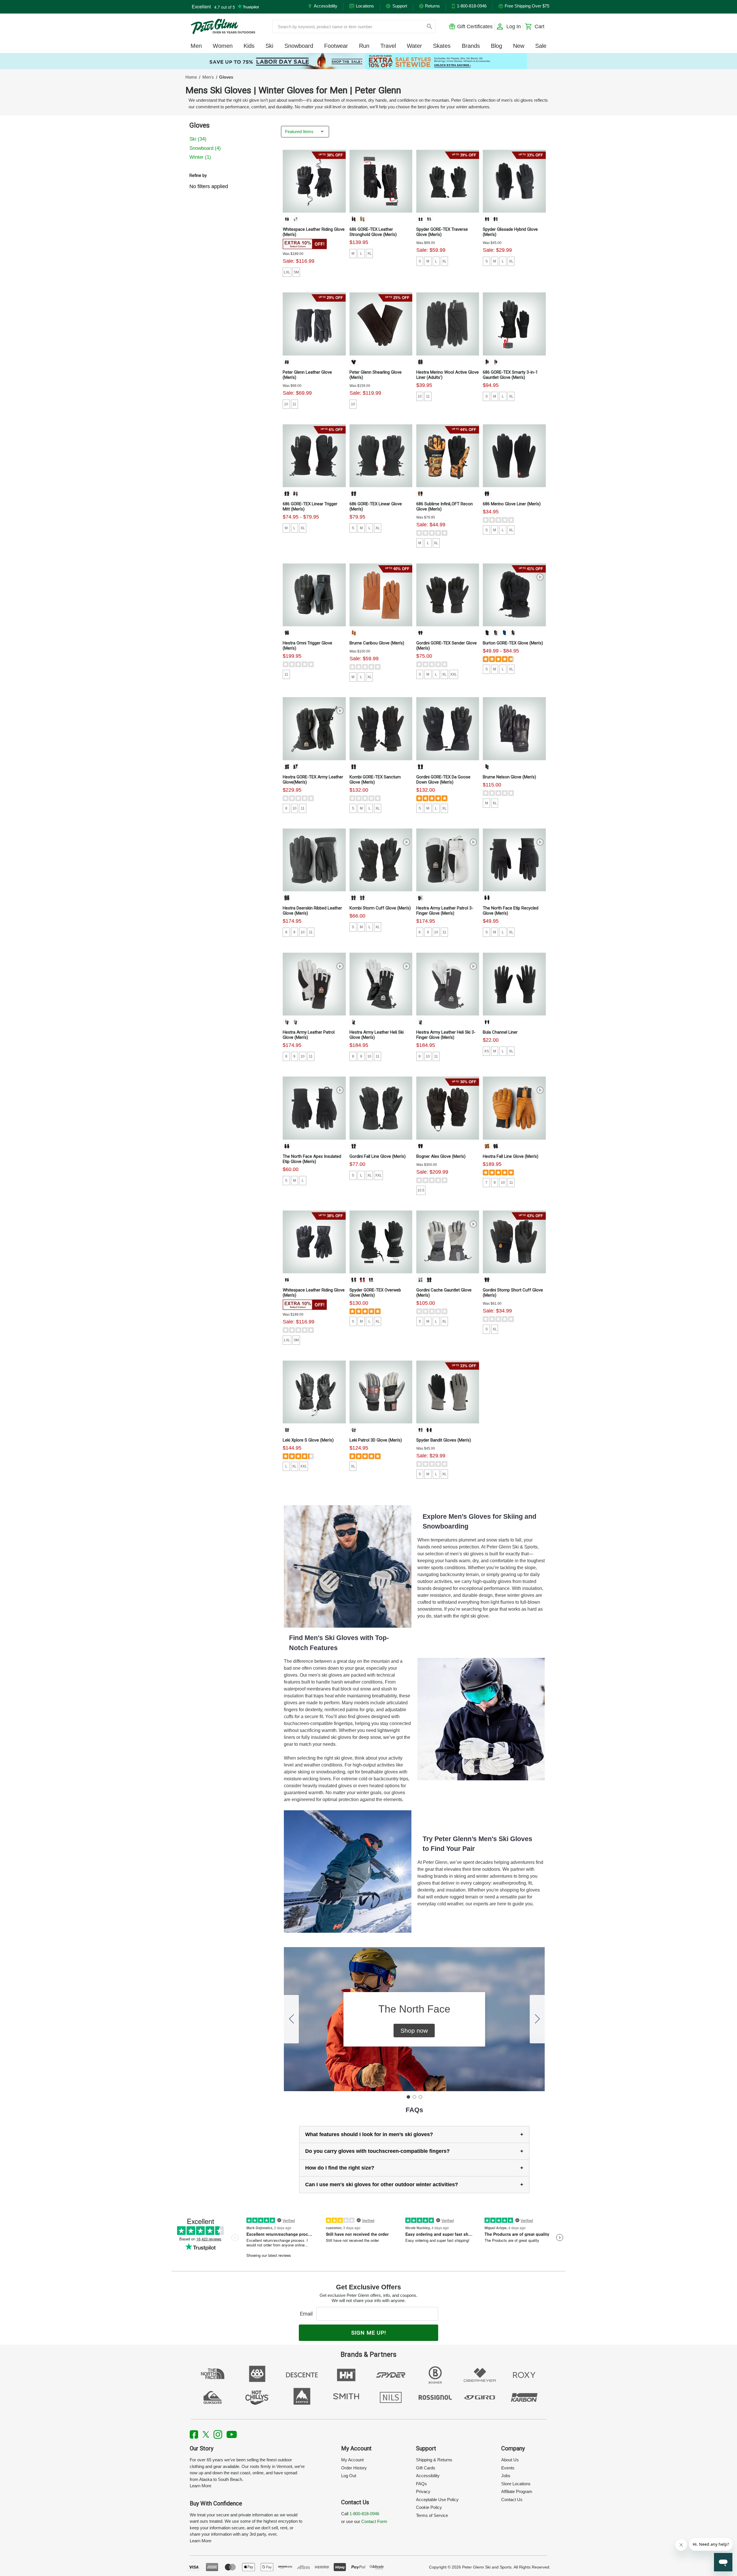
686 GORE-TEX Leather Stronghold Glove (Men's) (373, 232)
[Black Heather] (487, 493)
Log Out (349, 2476)
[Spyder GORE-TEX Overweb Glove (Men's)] (381, 1242)
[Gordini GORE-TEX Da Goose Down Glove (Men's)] (448, 729)
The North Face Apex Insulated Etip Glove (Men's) (312, 1159)
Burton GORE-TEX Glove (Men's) (513, 643)
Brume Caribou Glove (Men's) (377, 643)
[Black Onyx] (287, 219)
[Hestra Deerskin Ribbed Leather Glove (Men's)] (314, 860)
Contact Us (512, 2500)
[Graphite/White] (354, 1430)
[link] (368, 61)
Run (364, 46)
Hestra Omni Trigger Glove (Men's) (307, 646)
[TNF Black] (487, 898)
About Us (510, 2460)
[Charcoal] (495, 362)
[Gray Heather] (495, 633)
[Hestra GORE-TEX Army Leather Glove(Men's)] (314, 729)
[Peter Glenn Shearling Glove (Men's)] (381, 324)
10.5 (421, 1190)
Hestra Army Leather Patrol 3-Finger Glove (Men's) (445, 911)
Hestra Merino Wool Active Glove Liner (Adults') (448, 375)
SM (296, 272)
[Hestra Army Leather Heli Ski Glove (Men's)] (381, 984)
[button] (414, 2031)
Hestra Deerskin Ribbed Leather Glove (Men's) (312, 911)
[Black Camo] (295, 493)
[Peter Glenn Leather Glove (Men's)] (314, 324)
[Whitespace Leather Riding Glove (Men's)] (314, 181)
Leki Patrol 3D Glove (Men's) (376, 1440)
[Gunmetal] (362, 898)
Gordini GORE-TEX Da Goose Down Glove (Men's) (443, 780)
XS (487, 1051)
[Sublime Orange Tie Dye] (420, 493)
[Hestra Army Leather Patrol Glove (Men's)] (314, 984)
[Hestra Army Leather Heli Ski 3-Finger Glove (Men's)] (448, 984)
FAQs (421, 2484)
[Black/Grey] (287, 633)
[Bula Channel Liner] (514, 984)
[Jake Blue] (504, 633)
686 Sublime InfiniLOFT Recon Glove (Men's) (445, 506)
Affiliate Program (517, 2491)
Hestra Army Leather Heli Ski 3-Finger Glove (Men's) (446, 1035)
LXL (287, 272)
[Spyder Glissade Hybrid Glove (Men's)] (514, 181)
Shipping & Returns (434, 2460)
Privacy (423, 2491)
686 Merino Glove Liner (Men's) (512, 504)
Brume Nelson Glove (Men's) (509, 777)
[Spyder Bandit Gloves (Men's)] (448, 1392)
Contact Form (374, 2521)
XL (370, 254)
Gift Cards (426, 2468)
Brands (471, 46)
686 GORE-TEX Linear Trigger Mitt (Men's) (310, 506)
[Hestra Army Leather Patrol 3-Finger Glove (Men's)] (448, 860)
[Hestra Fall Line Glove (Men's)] (514, 1108)
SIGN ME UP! (369, 2333)
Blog (496, 46)
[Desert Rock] (513, 633)
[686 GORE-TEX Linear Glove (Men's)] (381, 456)
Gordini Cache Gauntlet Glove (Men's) (444, 1293)
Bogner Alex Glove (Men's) (441, 1156)
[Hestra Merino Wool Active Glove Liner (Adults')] (448, 324)
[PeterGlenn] (223, 27)
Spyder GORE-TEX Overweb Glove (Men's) (375, 1293)
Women (223, 46)
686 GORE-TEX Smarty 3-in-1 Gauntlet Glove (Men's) (510, 375)
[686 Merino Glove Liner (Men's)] (514, 456)
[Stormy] (429, 219)
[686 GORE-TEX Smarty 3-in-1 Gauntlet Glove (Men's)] (514, 324)
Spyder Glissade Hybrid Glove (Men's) (510, 232)
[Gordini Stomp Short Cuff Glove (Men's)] (514, 1242)
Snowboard (299, 46)
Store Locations (516, 2484)
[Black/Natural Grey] (295, 767)
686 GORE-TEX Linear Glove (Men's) (376, 506)
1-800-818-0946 (364, 2514)
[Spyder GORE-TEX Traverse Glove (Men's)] (448, 181)
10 (286, 404)
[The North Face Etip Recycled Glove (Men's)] (514, 860)
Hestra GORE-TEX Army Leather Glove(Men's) (313, 780)
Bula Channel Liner (500, 1032)
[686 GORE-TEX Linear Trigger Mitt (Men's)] (314, 456)
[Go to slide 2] (537, 2019)
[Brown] (354, 362)
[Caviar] (287, 1280)
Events (508, 2468)
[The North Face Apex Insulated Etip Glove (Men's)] (314, 1108)
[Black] (354, 219)
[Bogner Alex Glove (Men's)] (448, 1108)
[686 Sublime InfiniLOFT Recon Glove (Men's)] (448, 456)
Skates (442, 46)
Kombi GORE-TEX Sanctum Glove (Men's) (375, 780)
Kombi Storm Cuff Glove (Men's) (380, 908)
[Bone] (295, 219)
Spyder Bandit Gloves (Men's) (444, 1440)
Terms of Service (432, 2515)
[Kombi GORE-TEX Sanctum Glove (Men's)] (381, 729)
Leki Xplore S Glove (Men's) (308, 1440)
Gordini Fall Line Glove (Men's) (378, 1156)
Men (196, 46)
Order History (354, 2468)
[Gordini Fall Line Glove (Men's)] (381, 1108)
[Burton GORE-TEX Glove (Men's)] (514, 595)
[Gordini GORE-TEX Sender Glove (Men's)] (448, 595)
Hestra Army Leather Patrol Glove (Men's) (309, 1035)
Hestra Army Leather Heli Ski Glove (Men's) (377, 1035)
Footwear (336, 46)
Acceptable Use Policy (437, 2500)
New (519, 46)
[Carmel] (354, 633)
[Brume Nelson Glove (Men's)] (514, 729)
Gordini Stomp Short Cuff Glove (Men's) (513, 1293)
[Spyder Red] (362, 1280)
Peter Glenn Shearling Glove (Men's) (376, 375)
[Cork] (487, 1146)
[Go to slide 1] (408, 2097)
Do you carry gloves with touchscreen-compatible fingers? (377, 2151)
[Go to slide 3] (291, 2019)
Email (308, 2314)
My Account (352, 2460)
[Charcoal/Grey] (420, 362)
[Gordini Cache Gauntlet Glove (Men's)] (448, 1242)
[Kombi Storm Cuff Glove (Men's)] (381, 860)
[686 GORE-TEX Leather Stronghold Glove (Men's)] (381, 181)
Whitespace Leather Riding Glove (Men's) (314, 232)
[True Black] (487, 633)
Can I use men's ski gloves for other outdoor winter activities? (382, 2185)
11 (294, 404)
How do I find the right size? (340, 2168)
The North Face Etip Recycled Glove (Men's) (511, 911)
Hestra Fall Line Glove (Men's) (511, 1156)
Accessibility (428, 2476)
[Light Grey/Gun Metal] (420, 1280)
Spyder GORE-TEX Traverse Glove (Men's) (442, 232)
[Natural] (362, 219)
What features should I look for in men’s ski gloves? (369, 2134)
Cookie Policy (429, 2507)
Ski (269, 46)
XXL (454, 674)
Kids (249, 46)
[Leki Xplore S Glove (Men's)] (314, 1392)
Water (414, 46)
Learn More (201, 2486)
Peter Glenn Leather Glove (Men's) (307, 375)
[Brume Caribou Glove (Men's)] (381, 595)
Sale (541, 46)
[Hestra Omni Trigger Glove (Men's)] (314, 595)
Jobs (506, 2476)
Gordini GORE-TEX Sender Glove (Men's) (447, 646)
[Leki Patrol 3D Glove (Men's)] (381, 1392)
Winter (200, 157)
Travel (388, 46)
